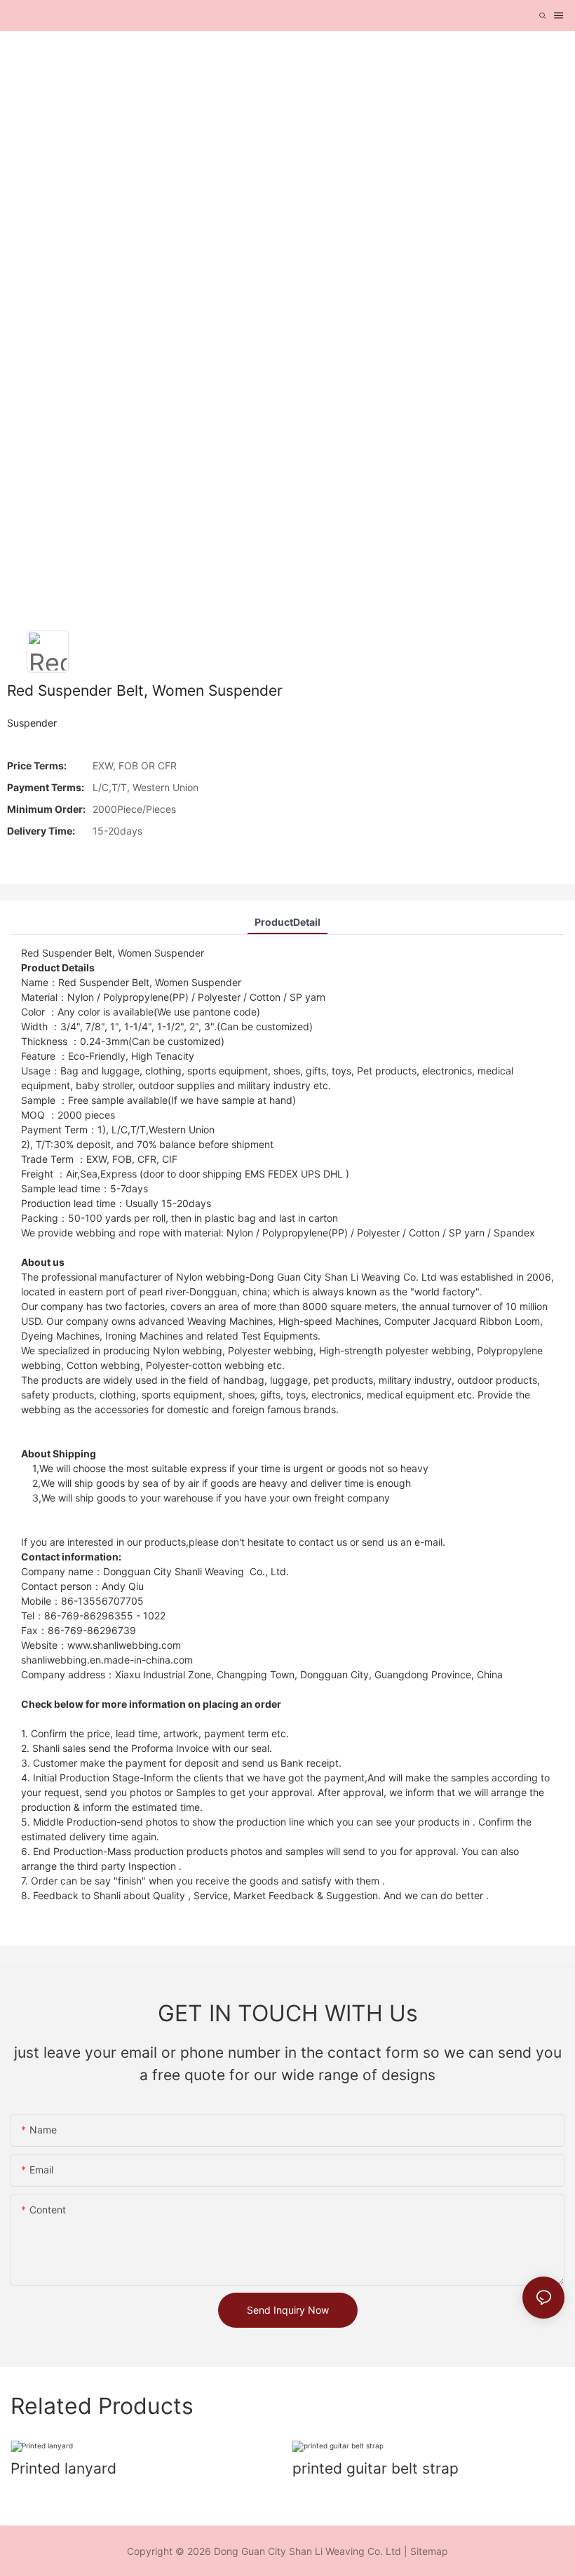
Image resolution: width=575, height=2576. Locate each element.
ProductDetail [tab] (287, 922)
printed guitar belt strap (376, 2468)
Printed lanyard (63, 2468)
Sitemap (429, 2551)
